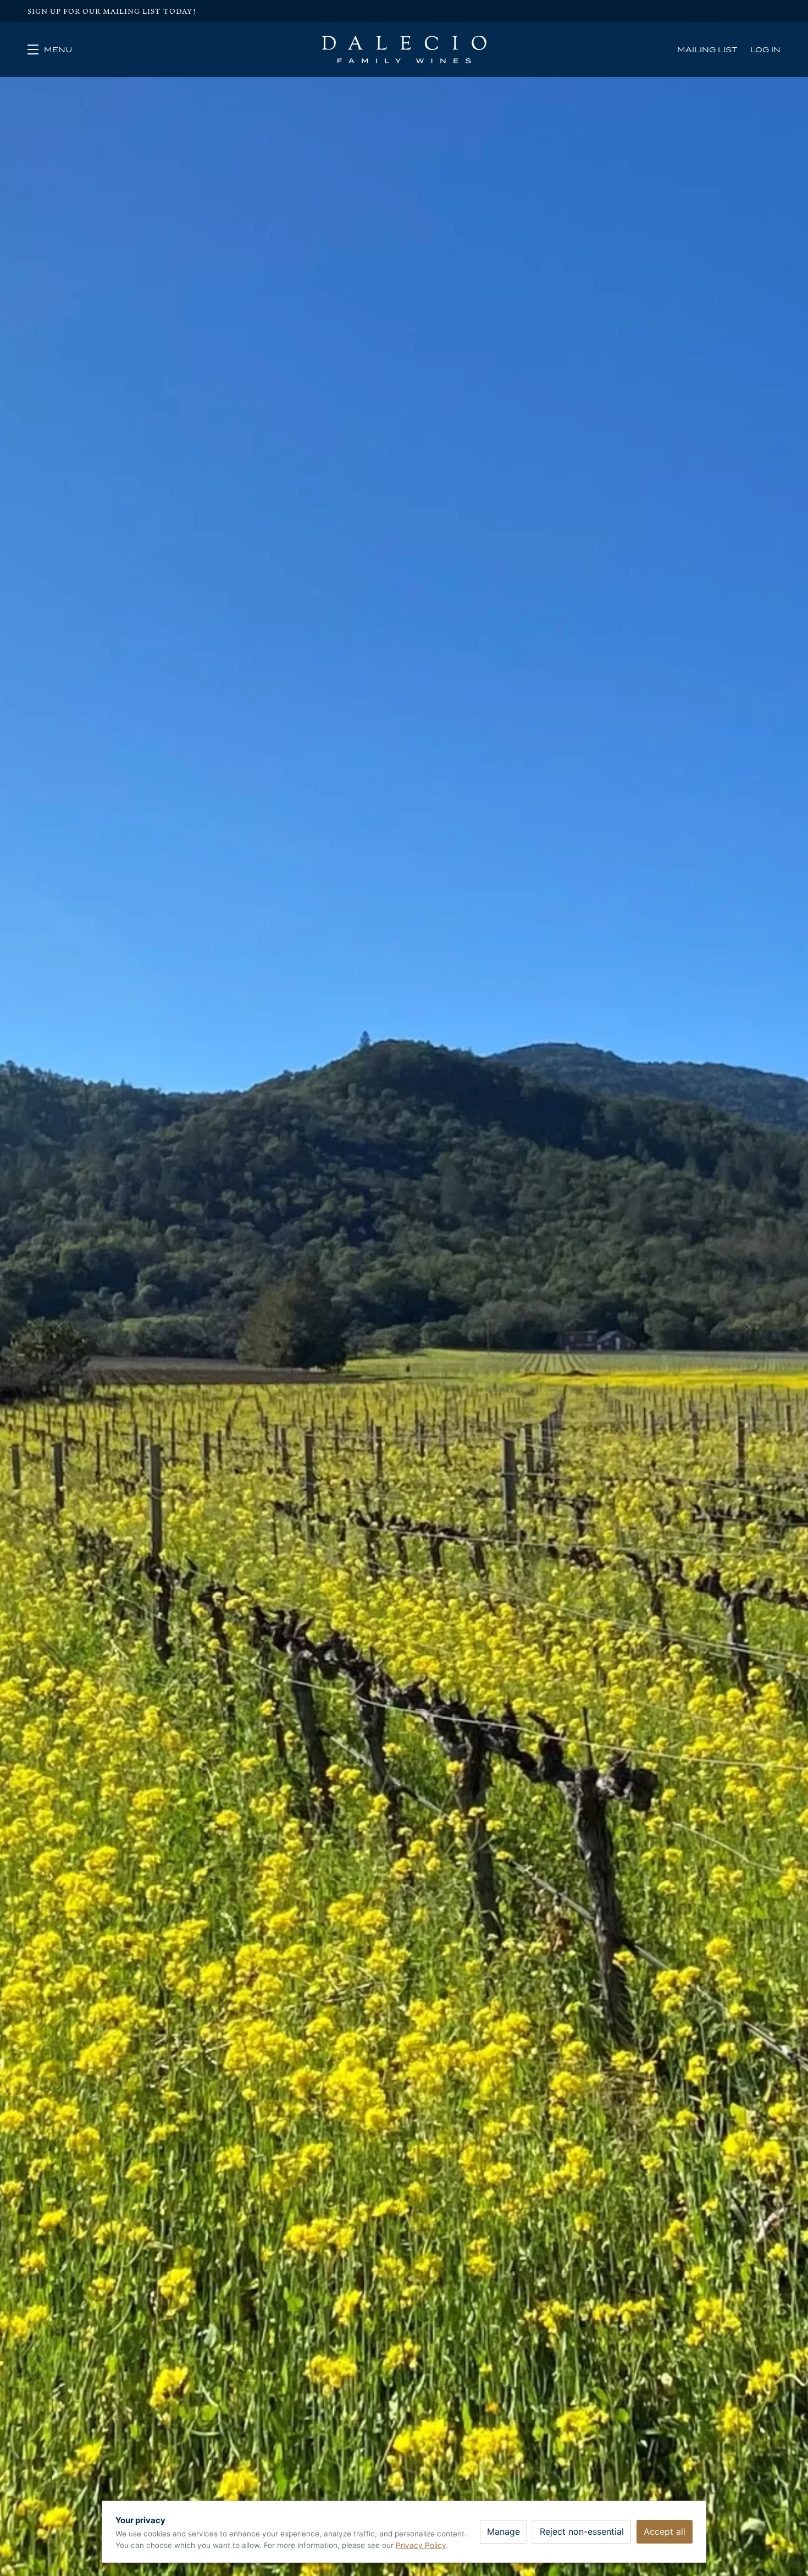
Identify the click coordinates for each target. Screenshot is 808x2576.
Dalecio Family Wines (404, 49)
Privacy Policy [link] (421, 2545)
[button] (50, 49)
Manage (503, 2531)
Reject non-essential (582, 2531)
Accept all (665, 2531)
